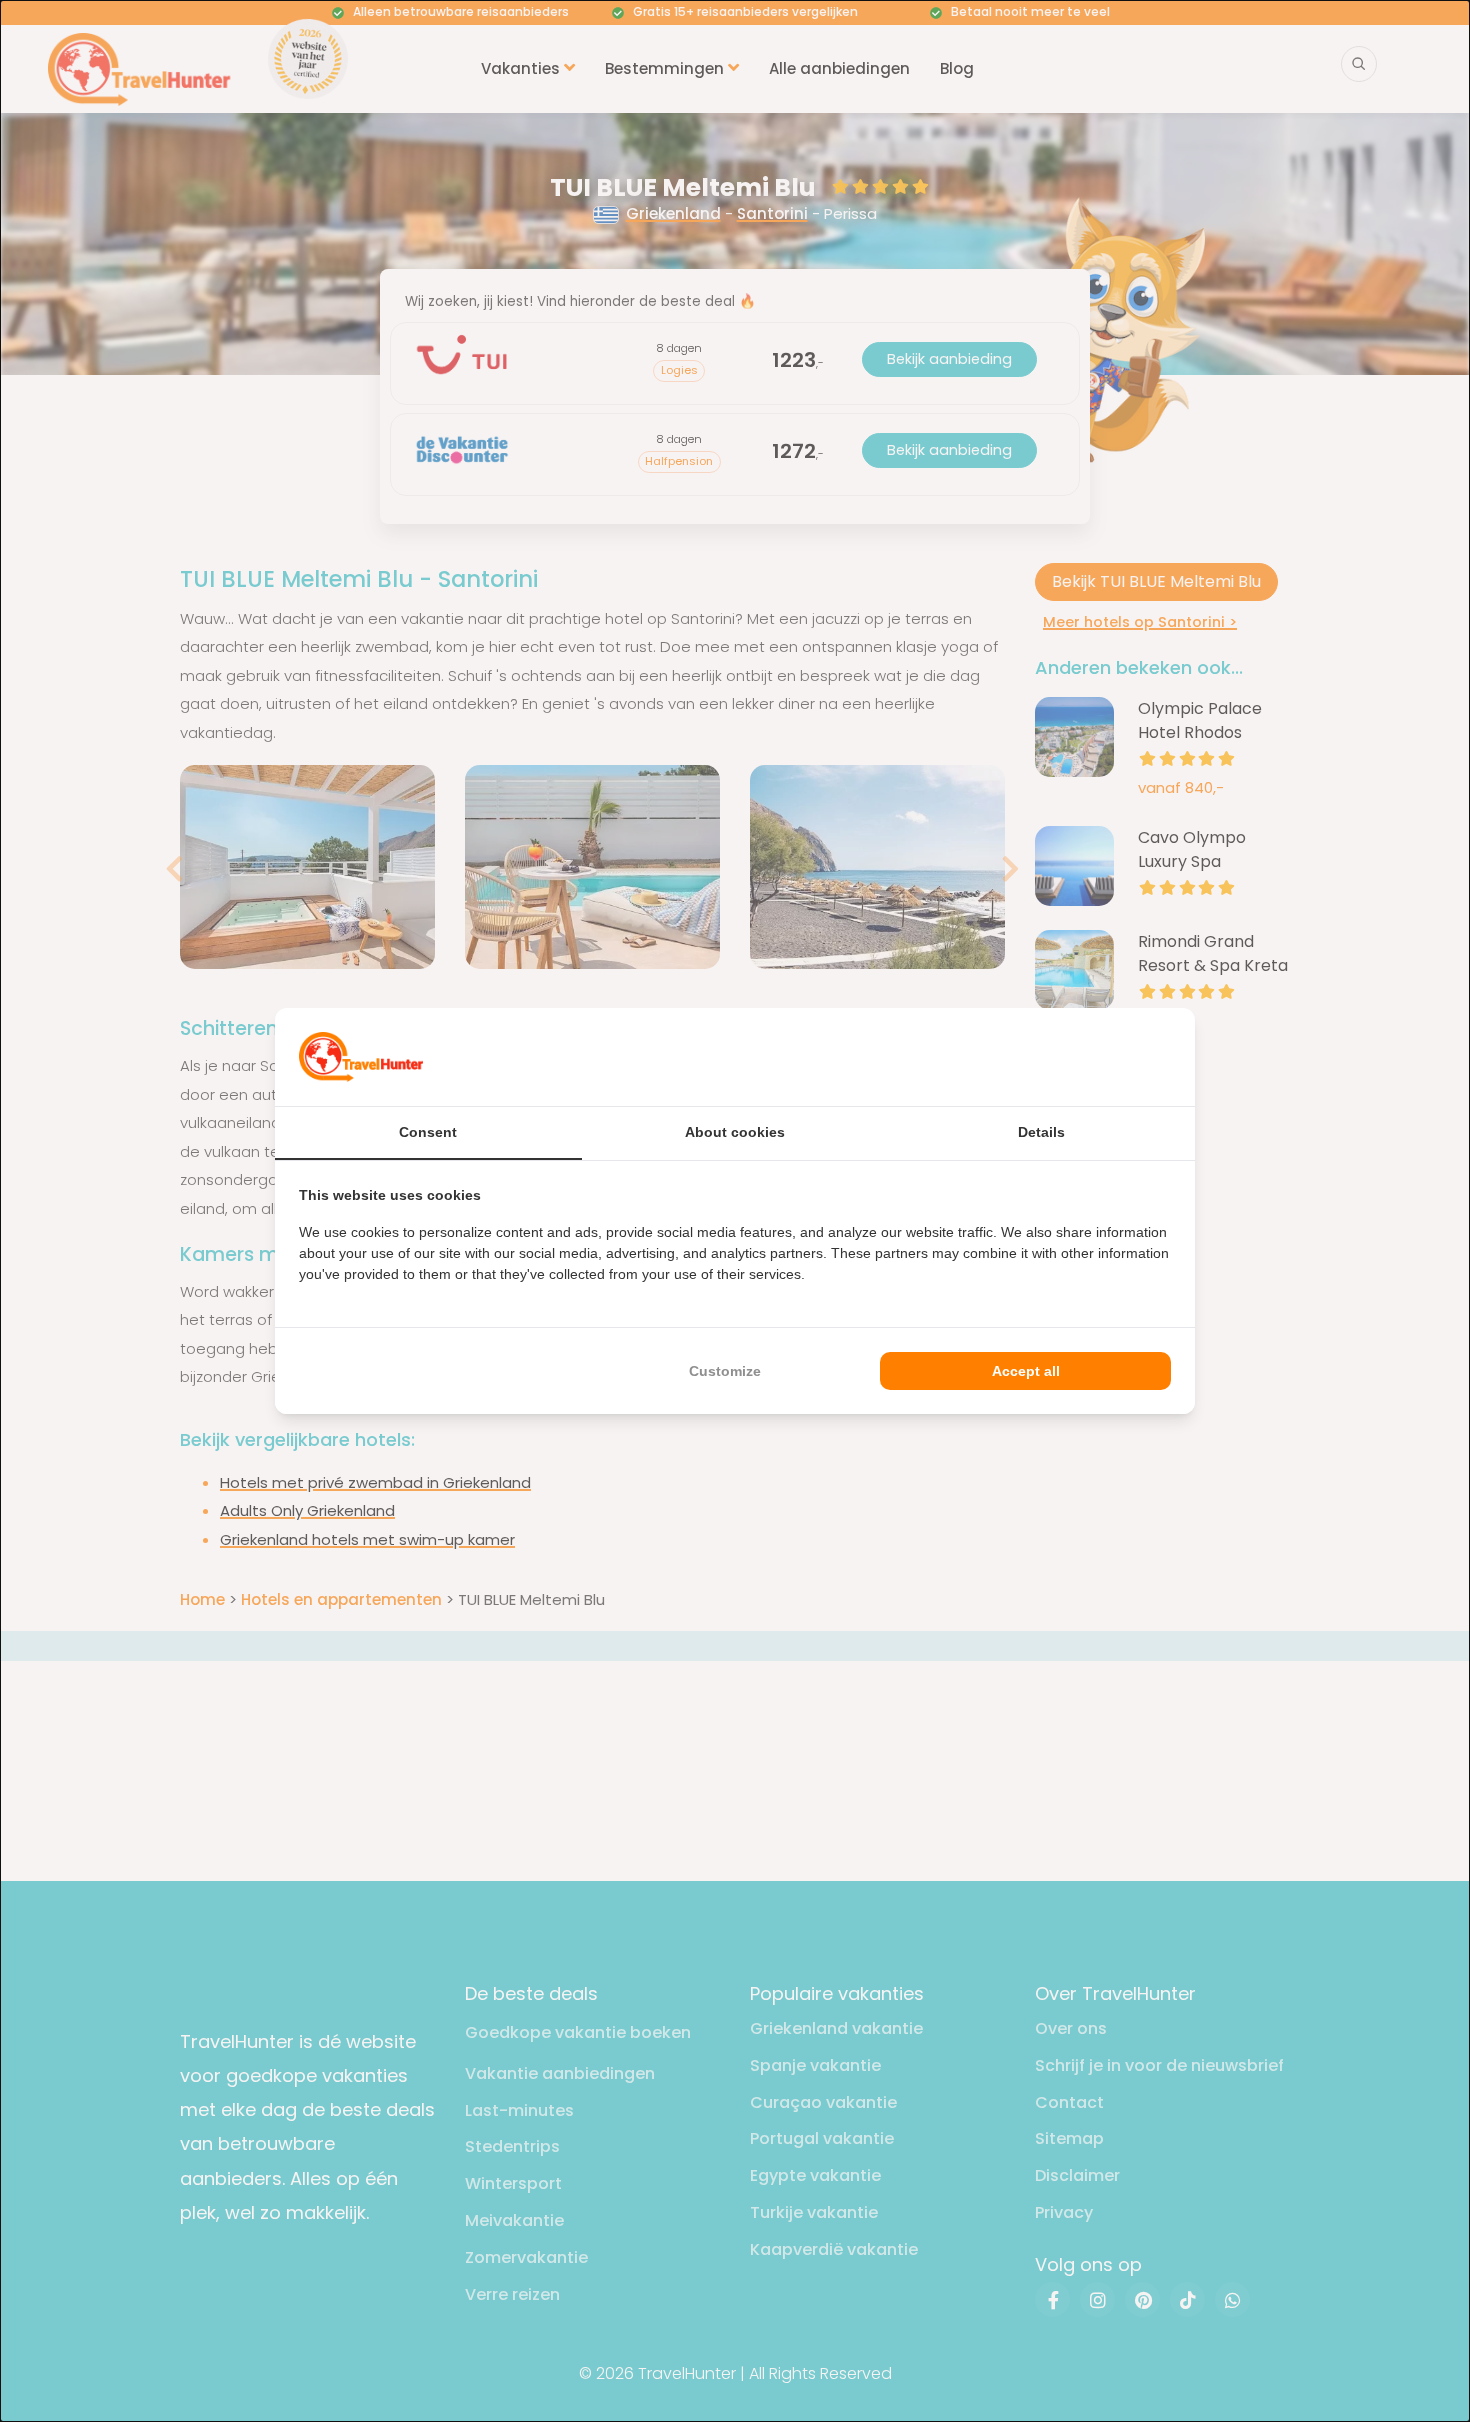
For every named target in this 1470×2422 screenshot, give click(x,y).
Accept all (1026, 1371)
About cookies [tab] (735, 1132)
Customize (725, 1371)
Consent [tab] (428, 1132)
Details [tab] (1041, 1132)
